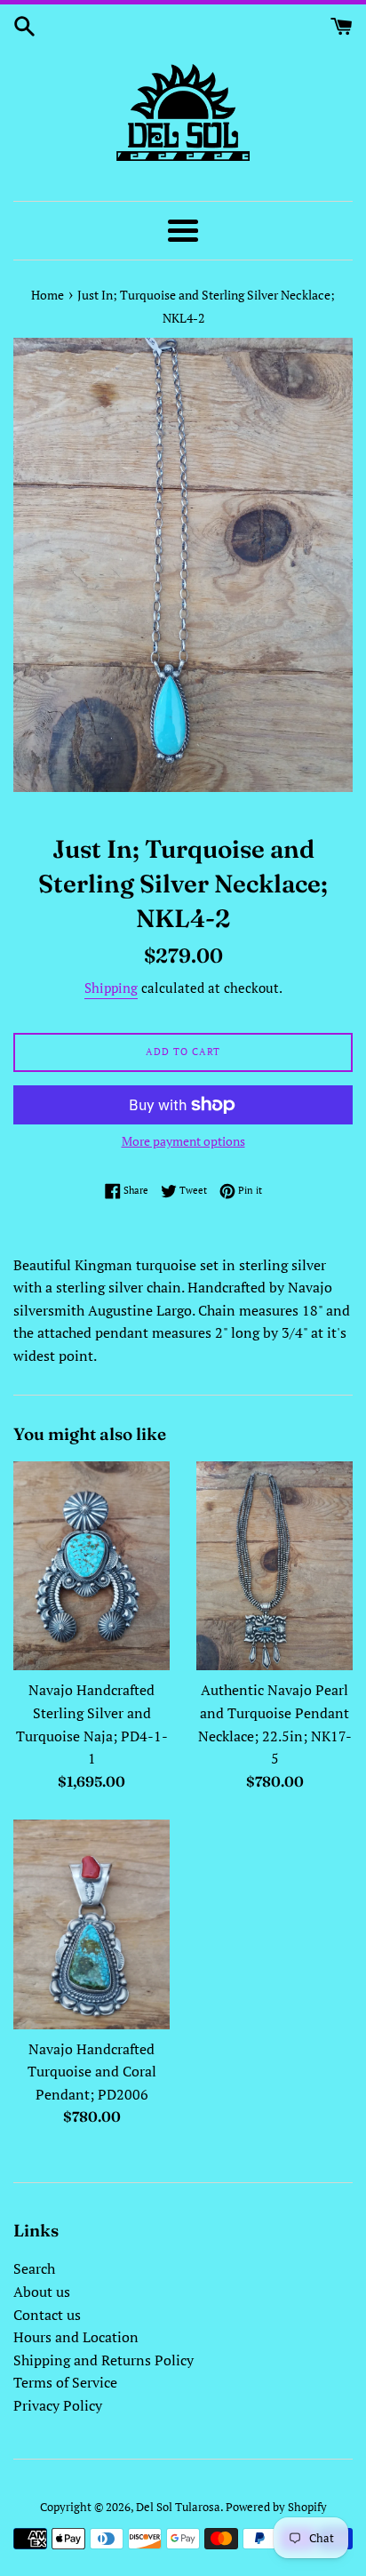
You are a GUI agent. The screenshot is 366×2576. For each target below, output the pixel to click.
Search (34, 2268)
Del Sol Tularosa (178, 2507)
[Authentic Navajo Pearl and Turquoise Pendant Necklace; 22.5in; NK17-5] (274, 1566)
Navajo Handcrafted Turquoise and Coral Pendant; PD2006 (92, 2072)
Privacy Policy (58, 2405)
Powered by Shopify (276, 2507)
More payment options (183, 1141)
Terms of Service (65, 2382)
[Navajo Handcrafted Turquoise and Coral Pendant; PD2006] (91, 1924)
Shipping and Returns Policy (103, 2360)
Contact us (47, 2315)
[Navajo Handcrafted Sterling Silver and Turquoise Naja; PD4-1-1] (91, 1566)
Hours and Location (76, 2337)
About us (42, 2292)
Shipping (111, 988)
